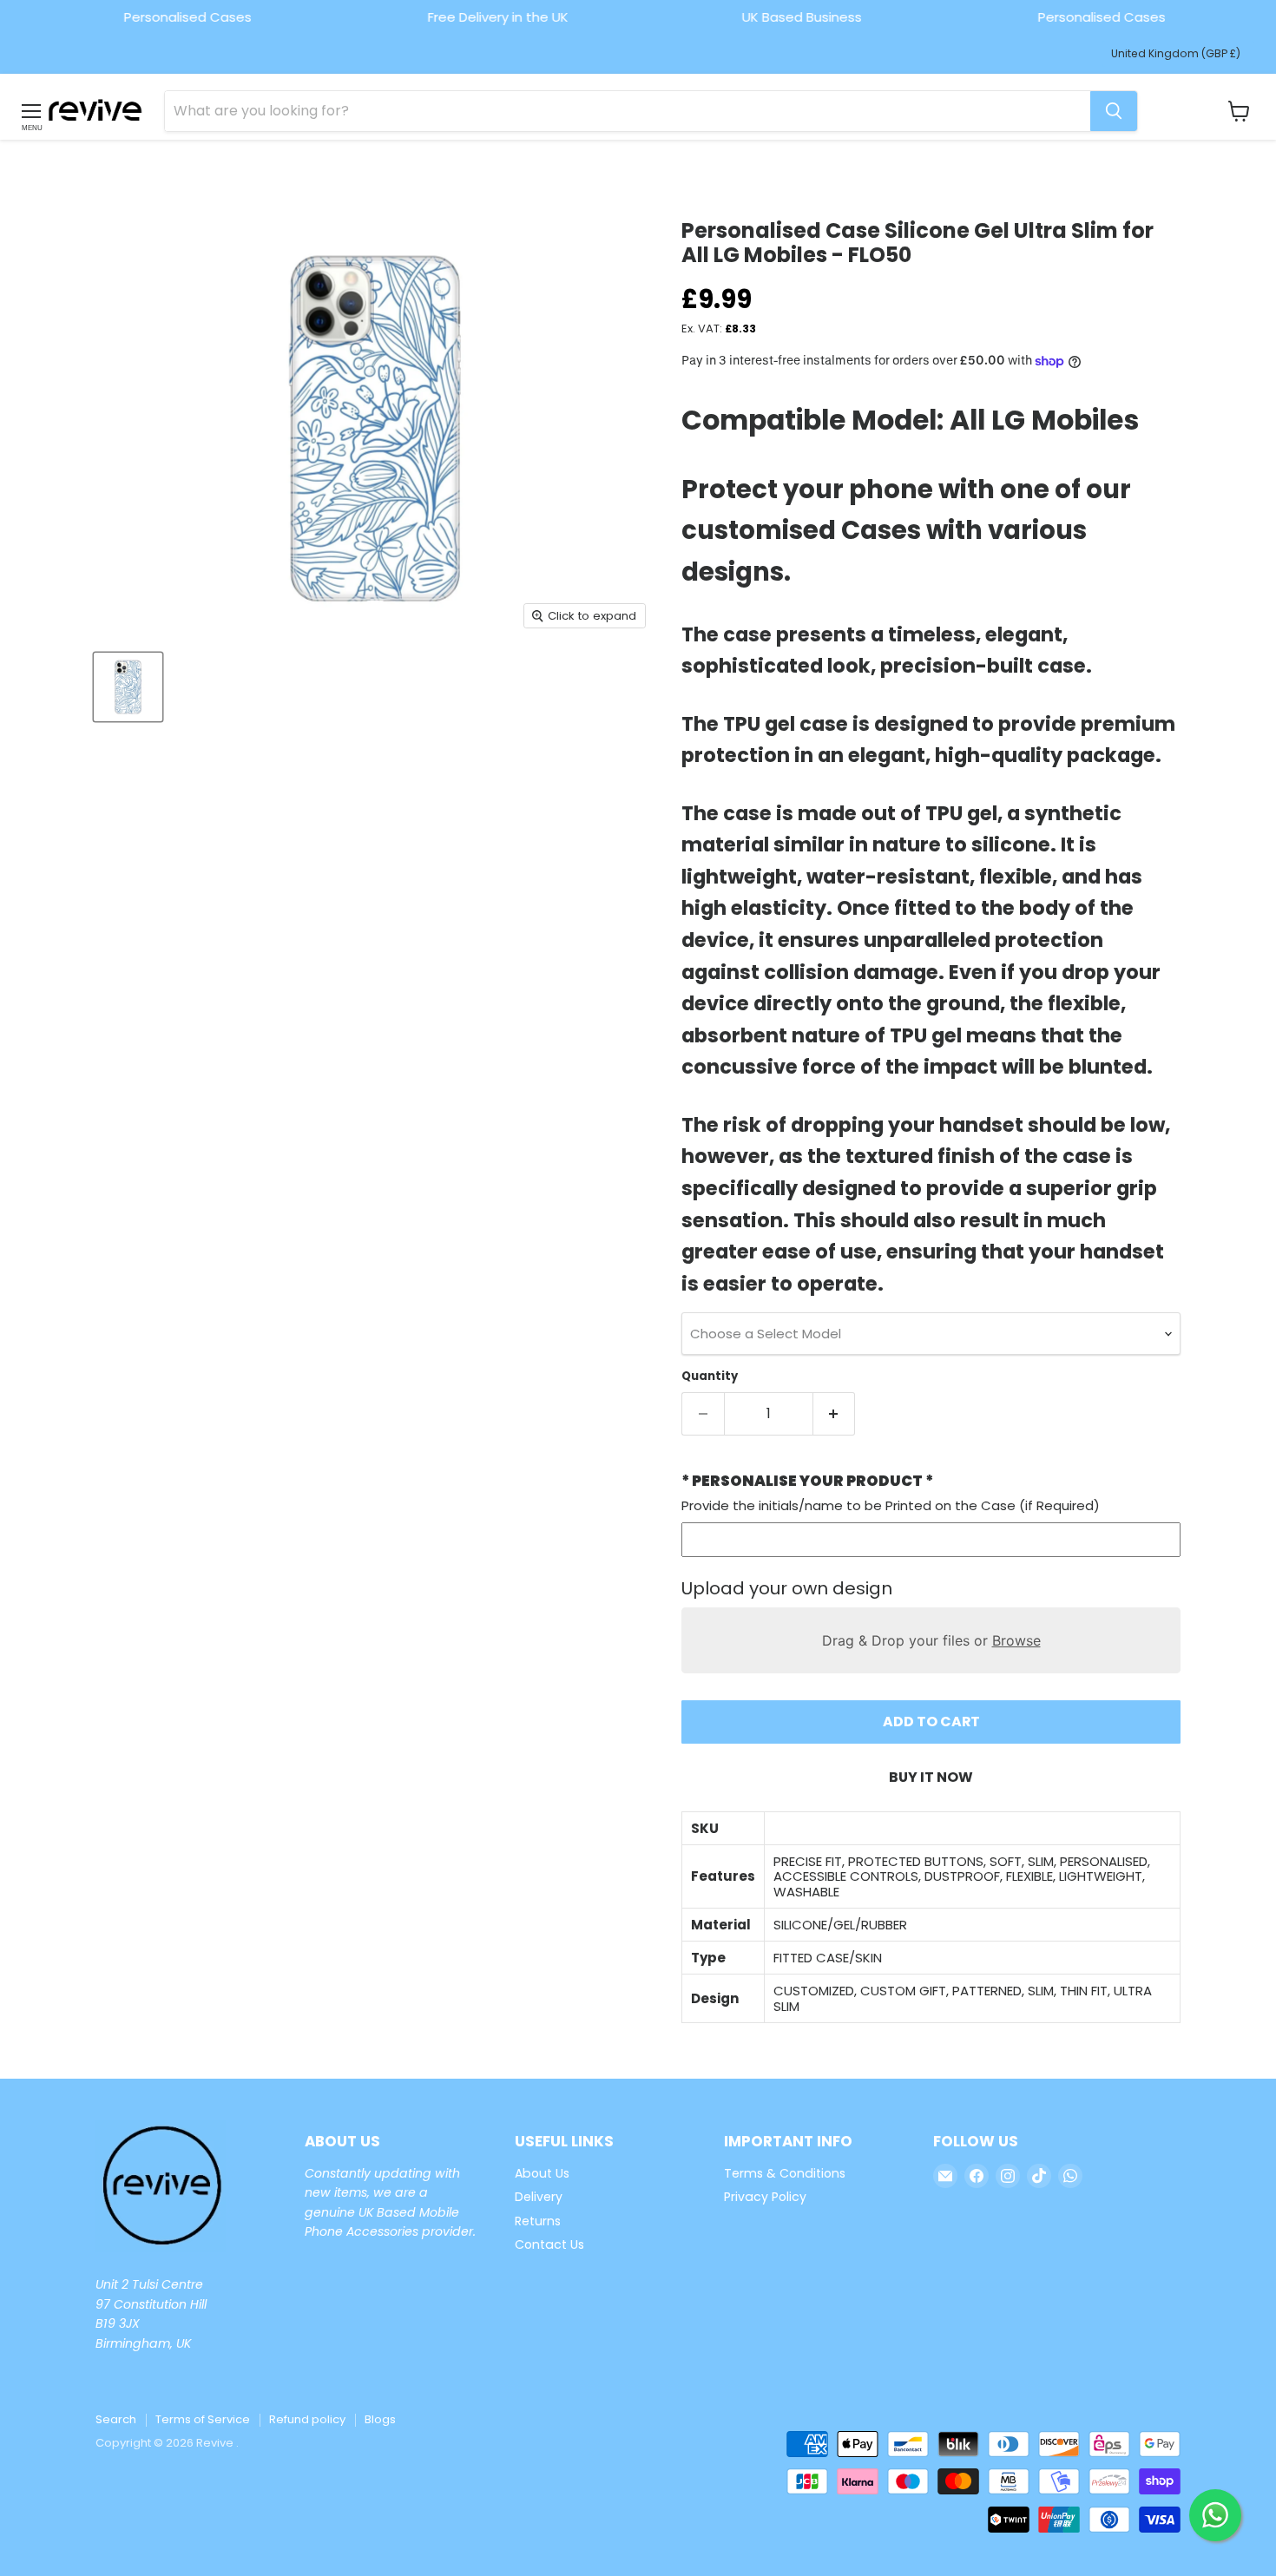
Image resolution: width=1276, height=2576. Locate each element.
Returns (538, 2221)
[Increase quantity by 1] (835, 1414)
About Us (542, 2173)
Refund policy (307, 2419)
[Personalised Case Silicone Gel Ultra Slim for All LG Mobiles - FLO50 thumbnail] (128, 687)
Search (116, 2419)
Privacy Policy (765, 2197)
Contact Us (549, 2244)
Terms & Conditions (785, 2173)
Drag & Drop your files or (931, 1640)
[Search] (1114, 111)
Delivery (539, 2197)
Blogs (380, 2419)
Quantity (710, 1376)
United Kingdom (1176, 53)
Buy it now (931, 1777)
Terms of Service (203, 2419)
